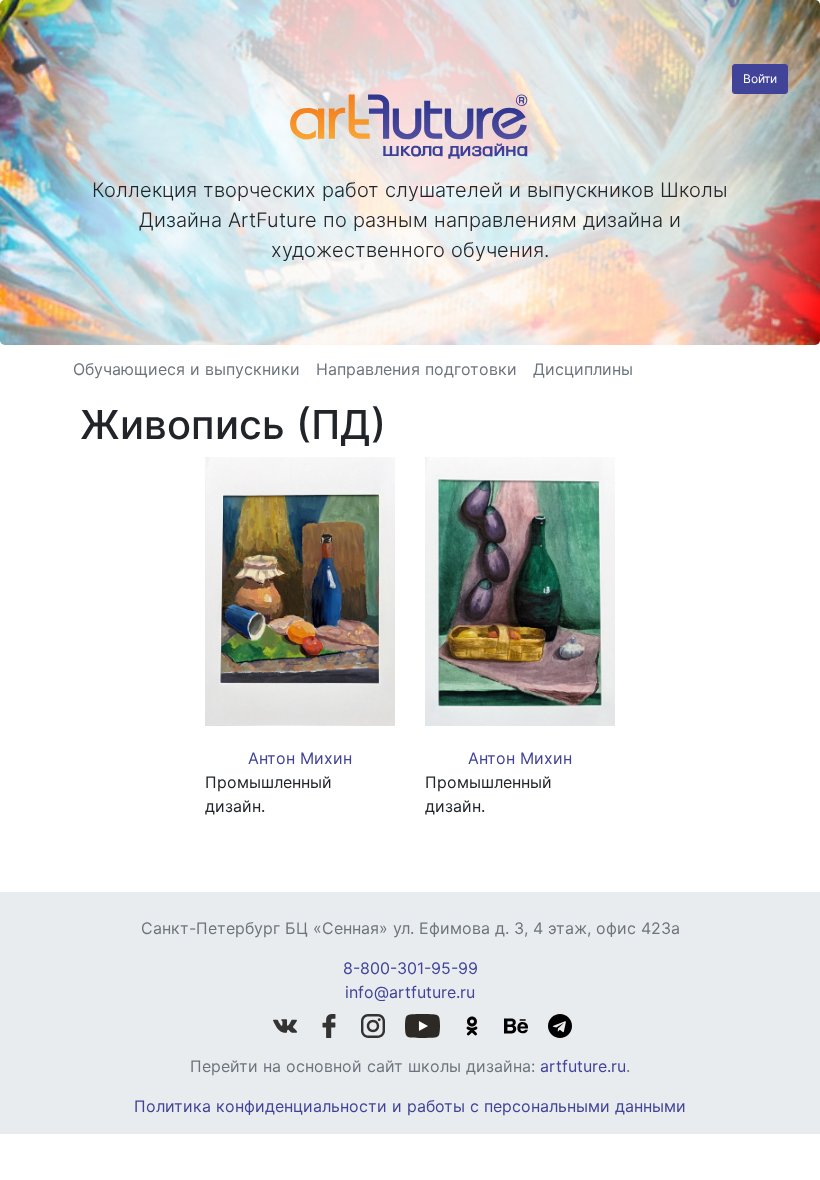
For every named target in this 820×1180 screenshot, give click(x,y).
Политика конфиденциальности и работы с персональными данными (410, 1106)
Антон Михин (300, 758)
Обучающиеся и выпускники (186, 369)
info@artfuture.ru (410, 992)
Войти (760, 78)
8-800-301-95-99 (410, 968)
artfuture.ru (583, 1066)
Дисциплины (583, 369)
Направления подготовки (416, 369)
